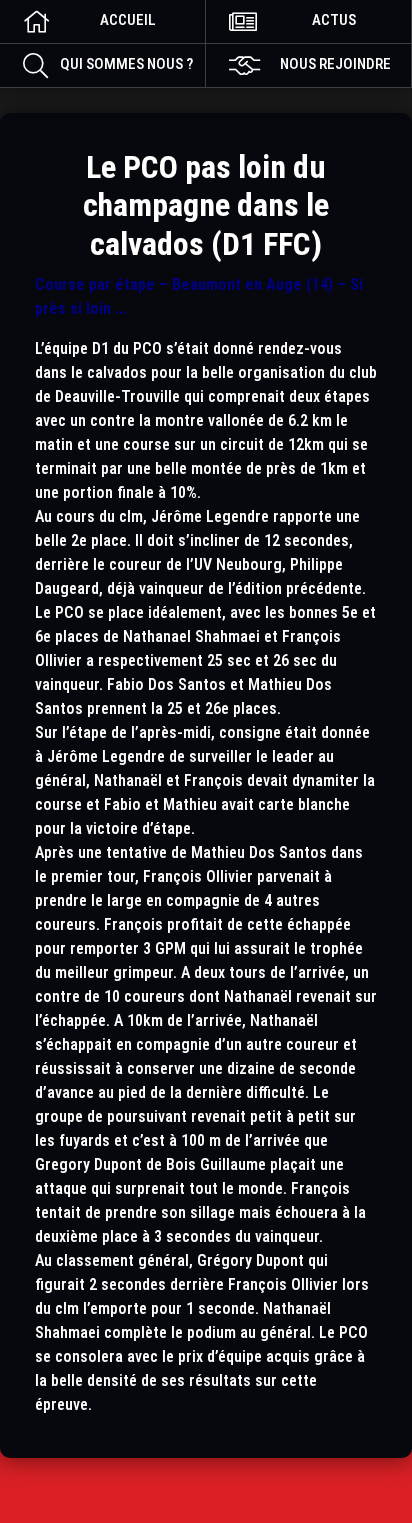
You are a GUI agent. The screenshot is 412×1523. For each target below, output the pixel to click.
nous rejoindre (335, 64)
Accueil (128, 20)
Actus (334, 20)
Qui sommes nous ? (126, 64)
